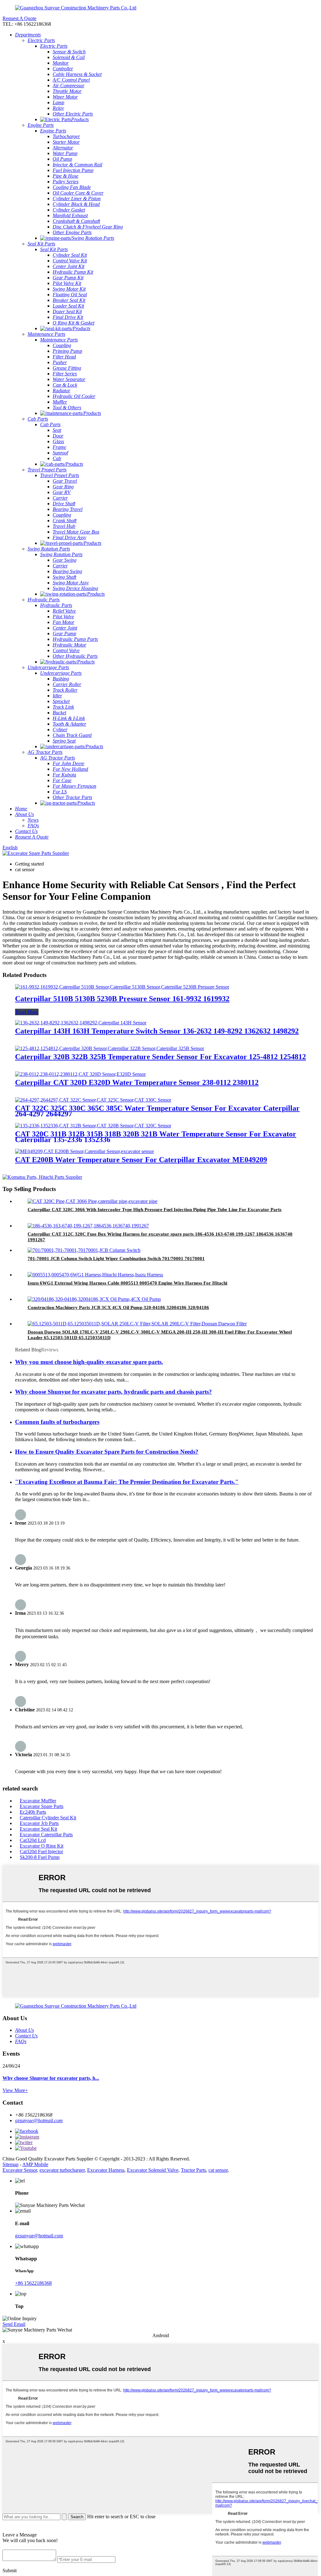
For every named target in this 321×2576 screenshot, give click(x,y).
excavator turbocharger (62, 2170)
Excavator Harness (106, 2170)
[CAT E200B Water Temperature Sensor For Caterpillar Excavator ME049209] (84, 1151)
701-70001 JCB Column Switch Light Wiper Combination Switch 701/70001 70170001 (116, 1258)
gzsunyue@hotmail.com (39, 2120)
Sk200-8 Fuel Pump (40, 1857)
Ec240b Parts (33, 1812)
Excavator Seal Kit (38, 1829)
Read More (27, 1012)
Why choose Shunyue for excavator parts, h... (51, 2078)
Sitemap (11, 2164)
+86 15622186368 (33, 2283)
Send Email (14, 2324)
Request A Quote (19, 18)
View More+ (15, 2090)
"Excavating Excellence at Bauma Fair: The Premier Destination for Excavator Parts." (127, 1482)
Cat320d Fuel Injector (41, 1851)
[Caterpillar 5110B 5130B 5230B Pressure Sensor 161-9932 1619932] (122, 987)
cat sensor (218, 2170)
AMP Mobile (35, 2164)
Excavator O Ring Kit (42, 1846)
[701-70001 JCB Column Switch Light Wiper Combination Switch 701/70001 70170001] (84, 1250)
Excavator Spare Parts (42, 1806)
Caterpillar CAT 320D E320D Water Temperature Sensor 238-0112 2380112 (137, 1082)
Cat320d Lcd (33, 1840)
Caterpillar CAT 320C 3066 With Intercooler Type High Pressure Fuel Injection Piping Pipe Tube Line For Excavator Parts (155, 1210)
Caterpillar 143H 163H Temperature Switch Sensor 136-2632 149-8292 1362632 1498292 (157, 1031)
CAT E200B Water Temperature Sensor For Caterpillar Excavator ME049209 (141, 1160)
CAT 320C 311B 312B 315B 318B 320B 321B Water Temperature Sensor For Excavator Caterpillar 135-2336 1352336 (156, 1137)
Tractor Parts (193, 2170)
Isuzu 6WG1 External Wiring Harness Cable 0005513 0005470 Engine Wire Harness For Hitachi (127, 1283)
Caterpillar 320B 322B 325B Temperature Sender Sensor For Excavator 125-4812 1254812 (160, 1057)
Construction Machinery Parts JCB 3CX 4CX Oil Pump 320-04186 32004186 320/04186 (118, 1307)
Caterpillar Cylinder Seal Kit (48, 1818)
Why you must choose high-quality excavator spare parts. (89, 1362)
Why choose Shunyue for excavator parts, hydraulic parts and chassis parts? (113, 1392)
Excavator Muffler (38, 1801)
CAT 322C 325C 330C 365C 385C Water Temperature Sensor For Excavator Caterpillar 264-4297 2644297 (157, 1111)
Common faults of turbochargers (57, 1422)
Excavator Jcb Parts (39, 1823)
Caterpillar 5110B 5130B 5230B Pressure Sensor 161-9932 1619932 (122, 999)
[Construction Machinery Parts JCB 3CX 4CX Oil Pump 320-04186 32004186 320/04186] (94, 1299)
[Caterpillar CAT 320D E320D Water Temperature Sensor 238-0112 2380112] (80, 1074)
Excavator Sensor (20, 2170)
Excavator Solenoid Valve (153, 2170)
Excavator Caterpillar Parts (46, 1835)
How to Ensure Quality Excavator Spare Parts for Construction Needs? (107, 1452)
